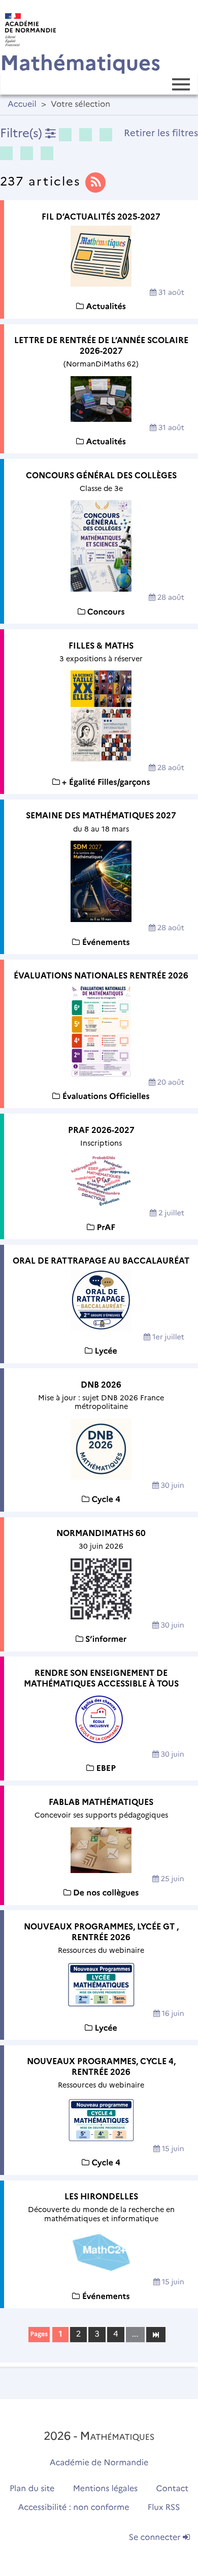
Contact (173, 2489)
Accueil (22, 104)
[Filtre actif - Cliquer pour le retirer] (65, 135)
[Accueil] (28, 27)
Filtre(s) (23, 133)
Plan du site (32, 2489)
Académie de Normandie (99, 2463)
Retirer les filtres (161, 133)
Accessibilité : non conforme (74, 2508)
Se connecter (156, 2538)
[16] (156, 2334)
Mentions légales (106, 2489)
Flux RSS (164, 2508)
